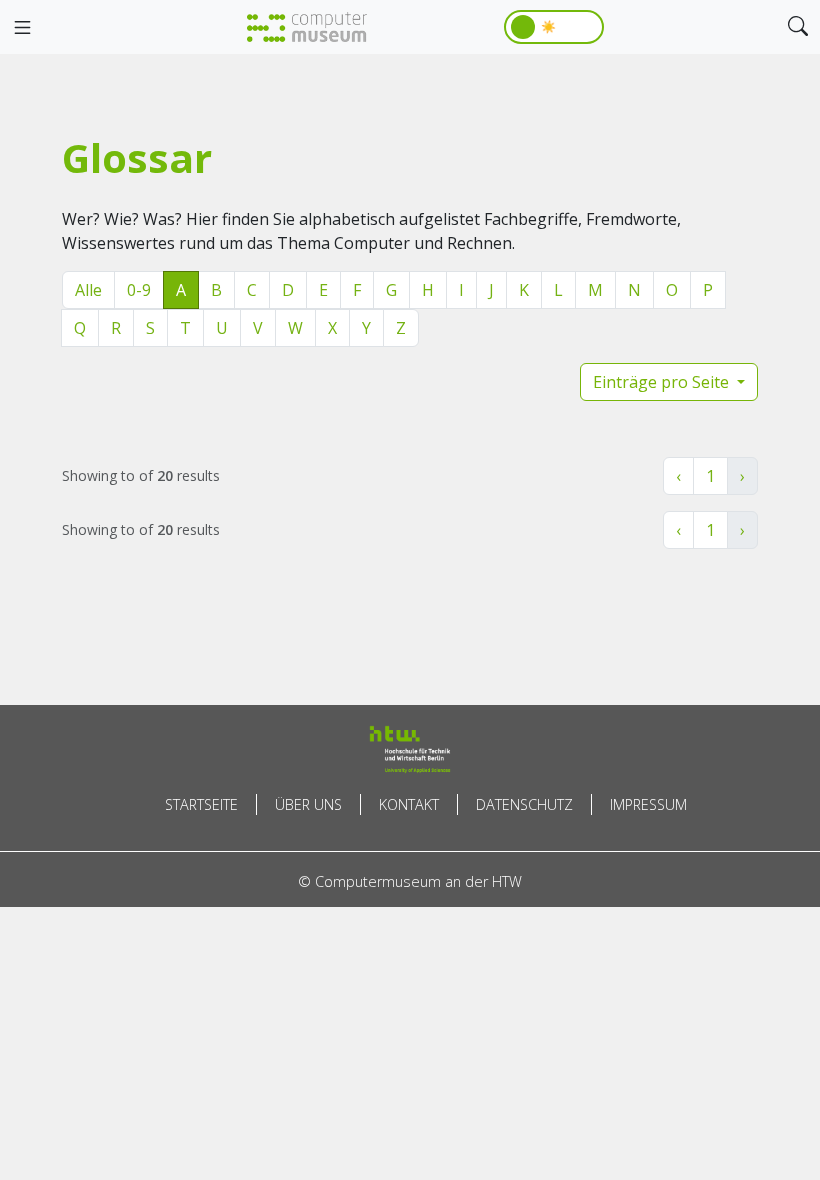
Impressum (648, 804)
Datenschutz (524, 804)
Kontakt (409, 804)
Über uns (308, 804)
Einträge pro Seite (663, 382)
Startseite (201, 804)
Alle (88, 290)
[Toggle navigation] (22, 28)
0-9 (139, 290)
